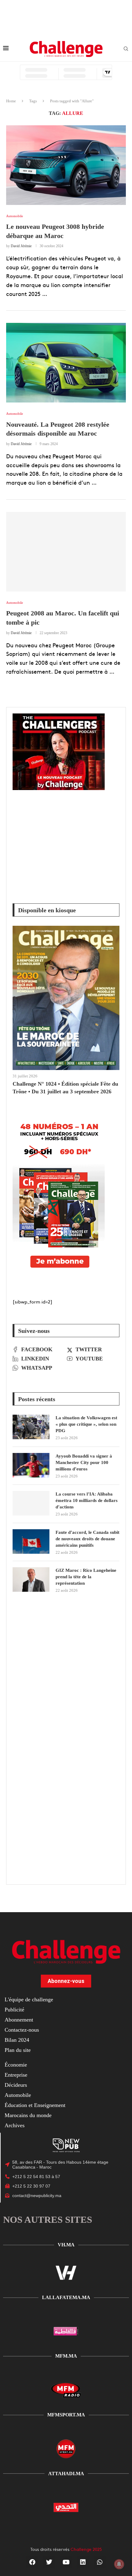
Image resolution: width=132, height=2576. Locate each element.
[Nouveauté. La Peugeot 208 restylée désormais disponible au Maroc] (66, 363)
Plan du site (18, 2050)
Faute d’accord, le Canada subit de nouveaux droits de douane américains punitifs (87, 1539)
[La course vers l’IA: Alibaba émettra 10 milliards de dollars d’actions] (31, 1503)
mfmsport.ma (66, 2415)
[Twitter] (49, 2562)
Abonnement (19, 2020)
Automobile (18, 2095)
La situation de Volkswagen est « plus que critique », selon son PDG (86, 1424)
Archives (15, 2125)
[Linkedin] (83, 2562)
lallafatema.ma (66, 2297)
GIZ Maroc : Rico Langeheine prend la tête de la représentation (86, 1577)
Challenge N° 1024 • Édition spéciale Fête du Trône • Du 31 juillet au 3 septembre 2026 (65, 1088)
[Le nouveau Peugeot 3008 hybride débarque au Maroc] (66, 165)
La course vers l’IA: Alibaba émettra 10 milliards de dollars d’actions (87, 1500)
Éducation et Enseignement (35, 2105)
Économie (16, 2065)
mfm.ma (66, 2356)
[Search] (126, 49)
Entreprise (16, 2075)
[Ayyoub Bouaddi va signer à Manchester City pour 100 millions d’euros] (31, 1465)
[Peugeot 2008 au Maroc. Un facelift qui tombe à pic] (66, 552)
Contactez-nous (22, 2030)
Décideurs (16, 2085)
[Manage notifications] (119, 2564)
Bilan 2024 (17, 2040)
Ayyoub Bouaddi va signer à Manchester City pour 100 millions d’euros (84, 1462)
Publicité (14, 2010)
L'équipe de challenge (29, 1999)
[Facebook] (32, 2562)
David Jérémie (21, 246)
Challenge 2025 (86, 2549)
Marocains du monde (28, 2115)
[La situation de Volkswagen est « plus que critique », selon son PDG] (31, 1427)
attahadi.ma (66, 2474)
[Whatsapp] (100, 2562)
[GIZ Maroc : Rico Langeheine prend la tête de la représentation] (31, 1579)
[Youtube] (66, 2562)
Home (11, 101)
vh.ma (66, 2245)
